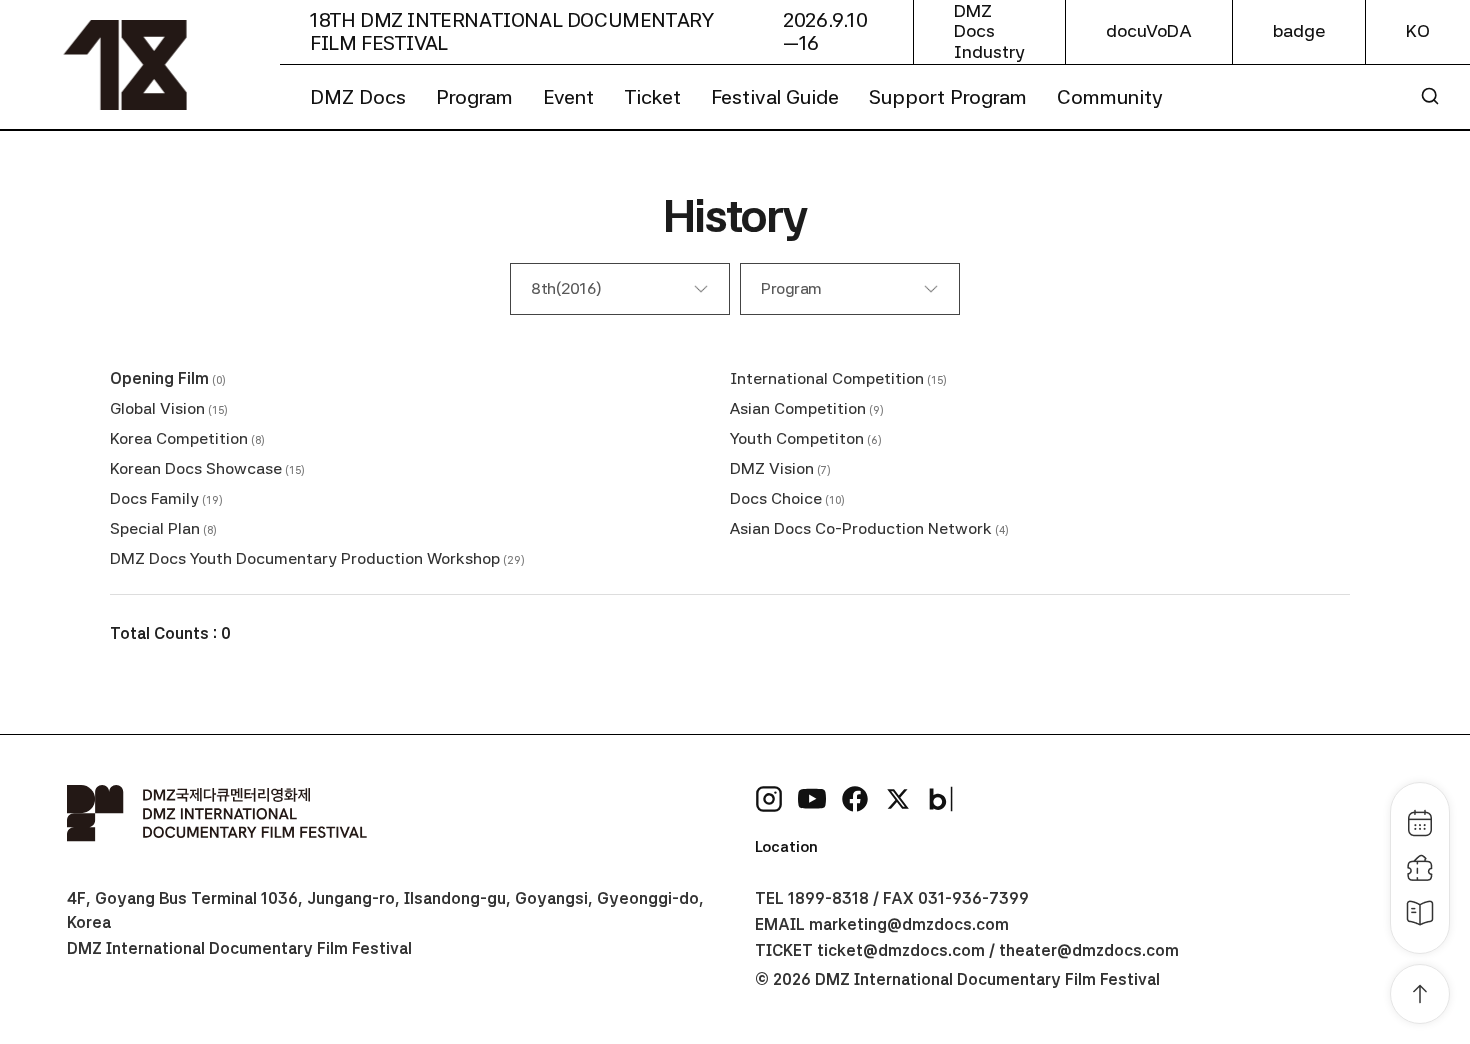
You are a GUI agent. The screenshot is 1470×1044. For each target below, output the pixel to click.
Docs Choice (776, 498)
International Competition (827, 378)
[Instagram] (769, 799)
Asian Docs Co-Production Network (861, 528)
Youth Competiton (797, 438)
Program (474, 97)
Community (1110, 97)
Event (568, 97)
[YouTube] (812, 799)
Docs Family (154, 498)
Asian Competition (798, 408)
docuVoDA (1149, 31)
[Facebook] (855, 799)
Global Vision (157, 408)
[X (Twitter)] (898, 799)
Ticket (652, 97)
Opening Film (159, 378)
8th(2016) (566, 288)
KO (1418, 31)
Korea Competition (179, 438)
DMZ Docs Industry (989, 31)
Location (786, 847)
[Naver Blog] (941, 799)
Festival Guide (775, 97)
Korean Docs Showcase (196, 468)
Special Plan (155, 528)
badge (1299, 31)
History (735, 215)
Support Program (948, 97)
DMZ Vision (772, 468)
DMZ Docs (358, 97)
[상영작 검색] (1430, 96)
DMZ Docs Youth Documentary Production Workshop (305, 558)
